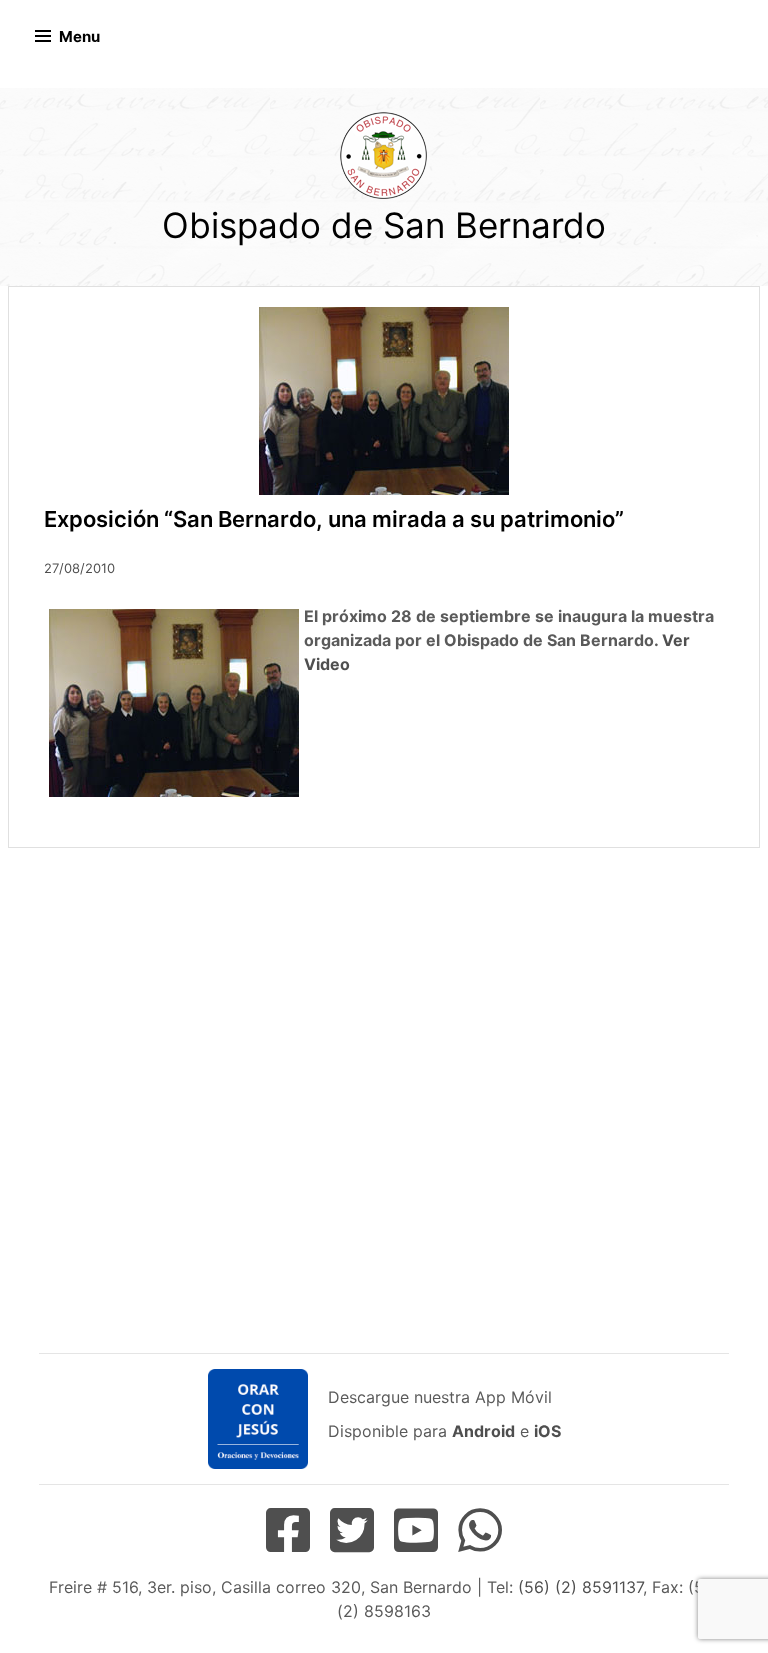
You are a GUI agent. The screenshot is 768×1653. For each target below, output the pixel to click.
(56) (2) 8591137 (580, 1587)
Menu (79, 36)
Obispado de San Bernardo (384, 225)
